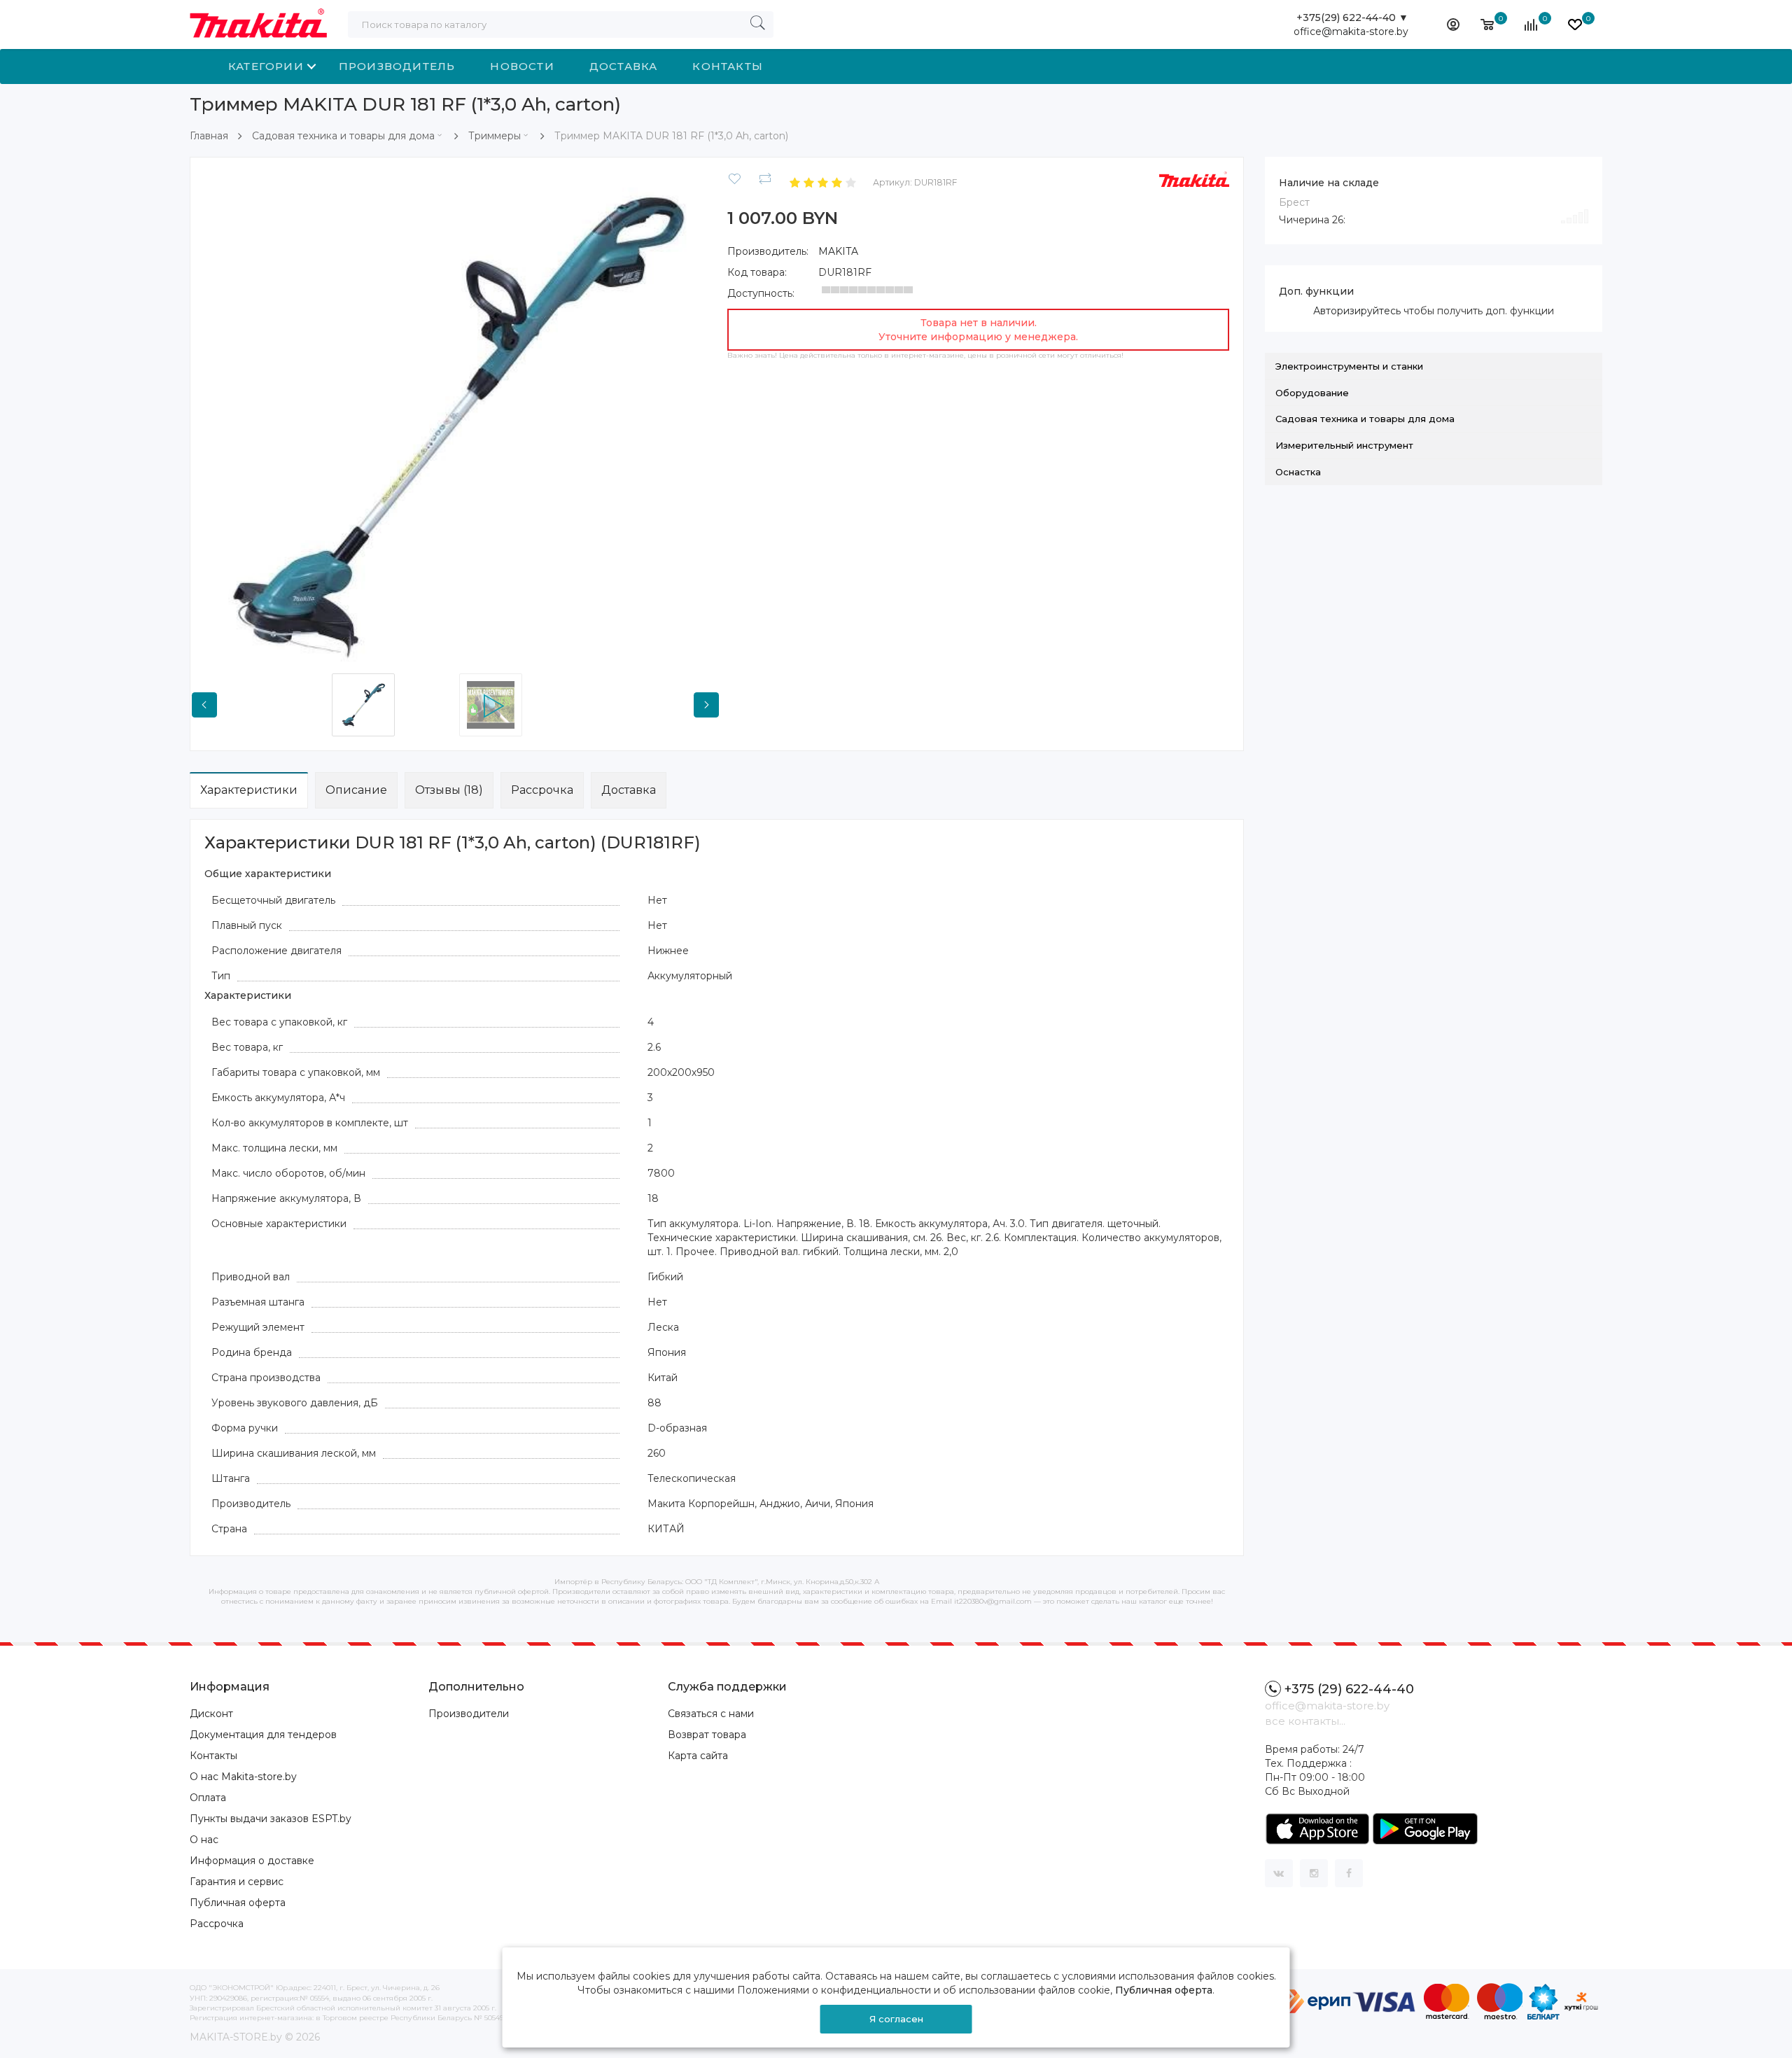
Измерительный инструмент (1344, 445)
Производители (469, 1714)
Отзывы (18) (449, 790)
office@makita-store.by (1351, 31)
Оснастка (1298, 472)
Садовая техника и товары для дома (343, 136)
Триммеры (495, 136)
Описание (356, 790)
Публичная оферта (238, 1903)
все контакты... (1305, 1721)
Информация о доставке (252, 1861)
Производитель (397, 66)
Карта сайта (698, 1756)
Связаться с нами (711, 1714)
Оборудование (1312, 393)
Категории (266, 66)
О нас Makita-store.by (243, 1777)
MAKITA (838, 251)
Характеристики (249, 790)
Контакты (728, 66)
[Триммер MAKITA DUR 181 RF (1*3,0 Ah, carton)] (455, 421)
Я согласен (896, 2019)
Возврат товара (707, 1735)
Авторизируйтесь (1357, 311)
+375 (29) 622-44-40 (1349, 1689)
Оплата (208, 1798)
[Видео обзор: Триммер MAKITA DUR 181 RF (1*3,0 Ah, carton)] (519, 705)
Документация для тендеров (263, 1735)
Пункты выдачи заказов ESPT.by (271, 1819)
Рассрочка (542, 790)
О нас (204, 1840)
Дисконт (211, 1714)
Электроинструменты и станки (1349, 366)
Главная (209, 136)
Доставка (624, 66)
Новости (522, 66)
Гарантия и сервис (237, 1882)
